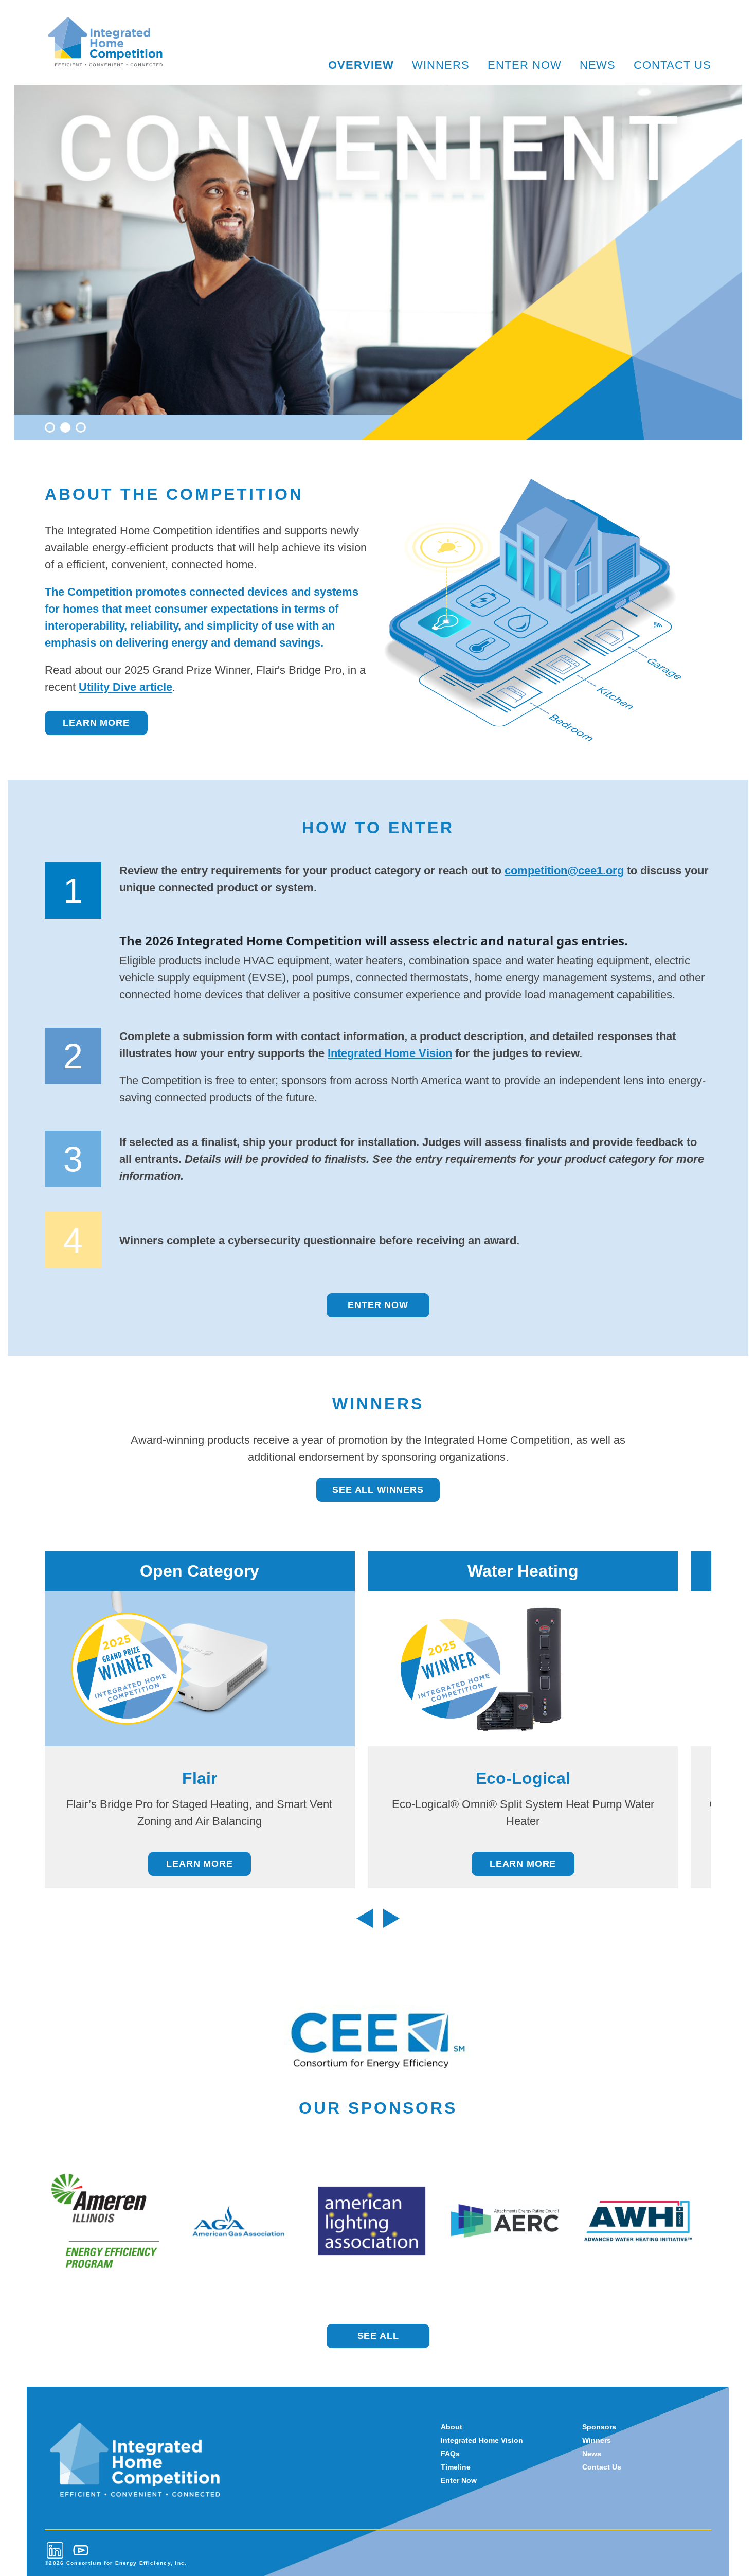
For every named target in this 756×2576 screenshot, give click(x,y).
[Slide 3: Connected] (81, 427)
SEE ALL (378, 2336)
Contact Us (672, 65)
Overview (361, 65)
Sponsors (599, 2427)
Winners (441, 65)
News (598, 65)
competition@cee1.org (564, 871)
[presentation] (365, 1918)
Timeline (456, 2467)
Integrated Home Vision (390, 1053)
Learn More (96, 723)
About (452, 2427)
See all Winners (378, 1490)
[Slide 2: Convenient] (65, 427)
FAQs (450, 2454)
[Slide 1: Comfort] (50, 427)
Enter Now (525, 65)
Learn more (199, 1864)
